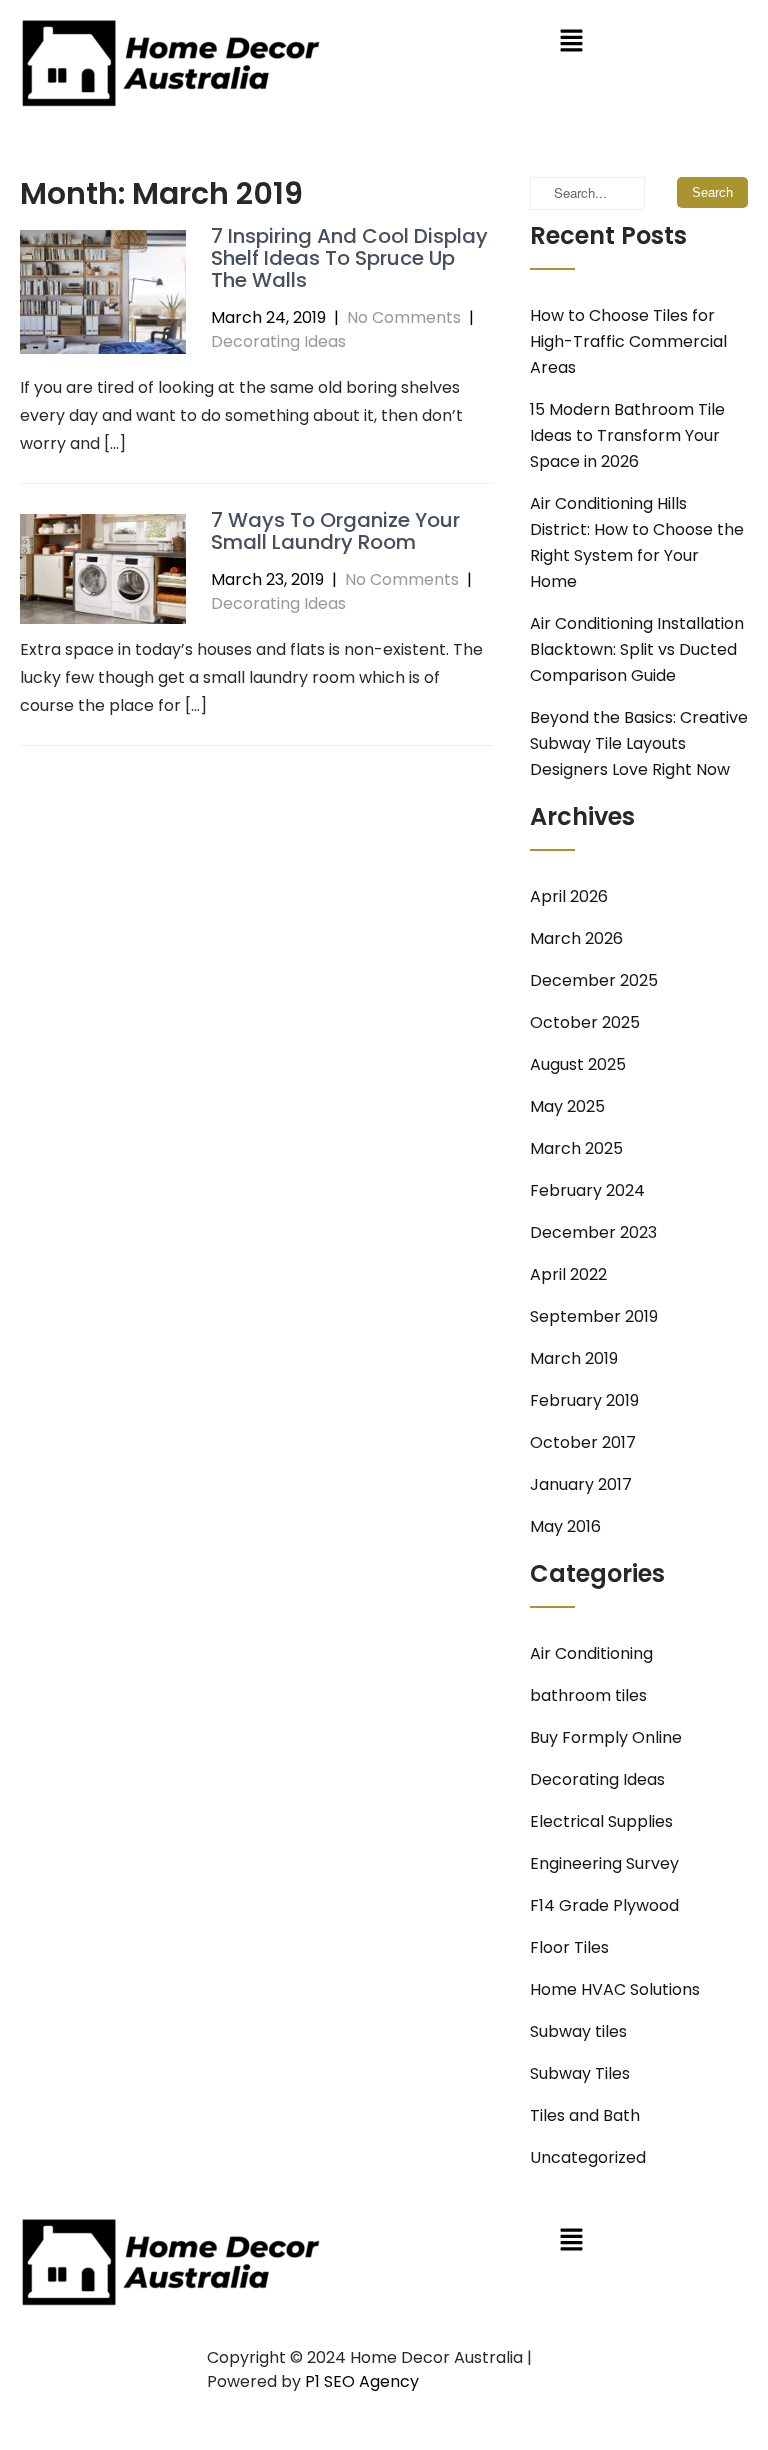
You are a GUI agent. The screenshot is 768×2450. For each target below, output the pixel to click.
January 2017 (581, 1484)
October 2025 (585, 1022)
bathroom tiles (588, 1695)
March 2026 (576, 938)
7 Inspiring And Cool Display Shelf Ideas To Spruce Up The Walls (349, 258)
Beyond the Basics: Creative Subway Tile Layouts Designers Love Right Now (639, 743)
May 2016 (565, 1526)
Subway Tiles (580, 2073)
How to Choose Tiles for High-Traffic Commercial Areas (628, 341)
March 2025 (576, 1148)
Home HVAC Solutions (615, 1989)
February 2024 (587, 1190)
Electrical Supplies (601, 1821)
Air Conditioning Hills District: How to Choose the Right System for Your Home (637, 542)
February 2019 (584, 1400)
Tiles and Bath (585, 2115)
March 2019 (574, 1358)
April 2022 (568, 1274)
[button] (571, 42)
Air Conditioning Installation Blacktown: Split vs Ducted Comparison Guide (637, 649)
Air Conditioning (591, 1653)
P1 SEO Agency (362, 2381)
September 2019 (594, 1316)
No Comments (404, 317)
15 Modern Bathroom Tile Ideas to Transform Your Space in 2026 (627, 435)
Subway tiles (578, 2031)
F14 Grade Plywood (604, 1905)
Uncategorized (588, 2157)
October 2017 (583, 1442)
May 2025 (567, 1106)
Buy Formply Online (606, 1737)
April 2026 (569, 896)
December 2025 (594, 980)
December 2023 (593, 1232)
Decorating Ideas (278, 341)
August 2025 (578, 1064)
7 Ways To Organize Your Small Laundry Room (335, 531)
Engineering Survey (604, 1863)
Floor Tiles (569, 1947)
